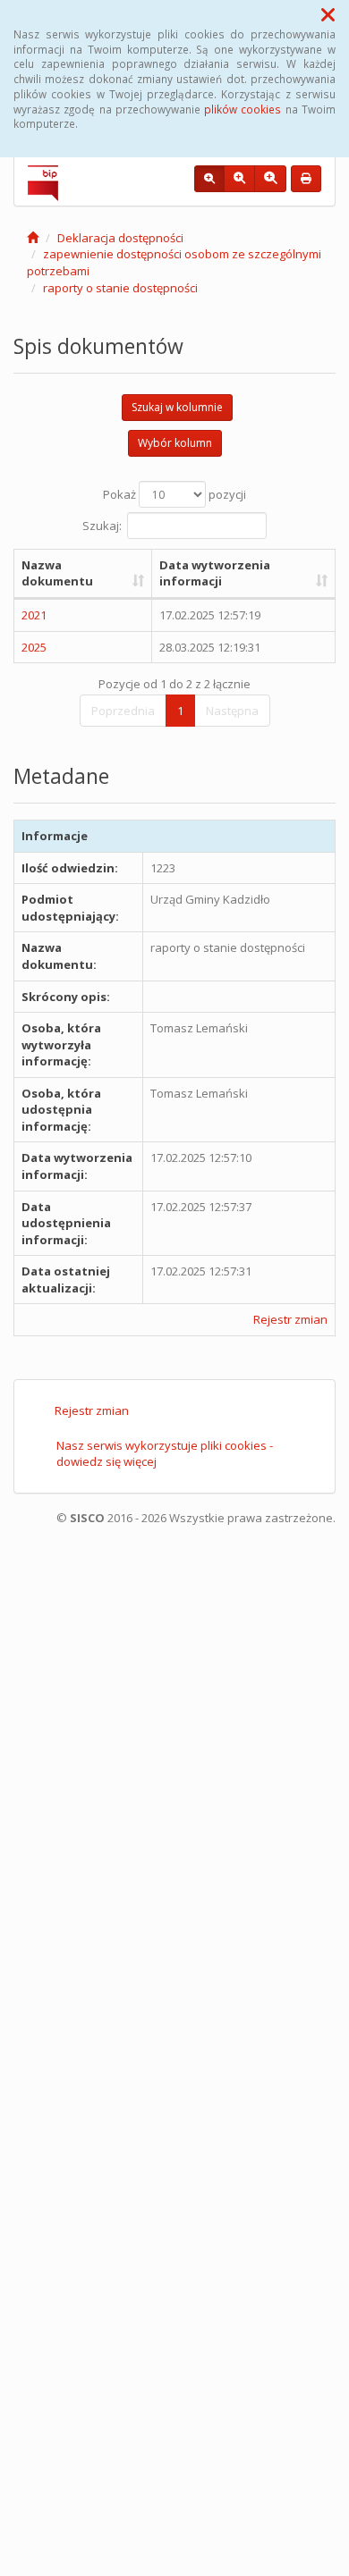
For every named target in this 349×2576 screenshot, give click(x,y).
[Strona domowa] (33, 238)
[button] (328, 14)
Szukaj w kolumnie (177, 407)
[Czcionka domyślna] (209, 179)
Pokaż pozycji (174, 494)
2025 (34, 647)
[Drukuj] (306, 179)
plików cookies (243, 109)
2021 (34, 615)
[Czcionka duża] (270, 179)
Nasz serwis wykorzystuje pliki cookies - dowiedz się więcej (165, 1454)
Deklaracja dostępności (120, 238)
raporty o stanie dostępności (120, 288)
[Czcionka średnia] (239, 179)
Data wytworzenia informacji (215, 573)
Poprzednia (123, 711)
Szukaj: (102, 525)
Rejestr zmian (290, 1319)
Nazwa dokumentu (57, 573)
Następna (232, 711)
